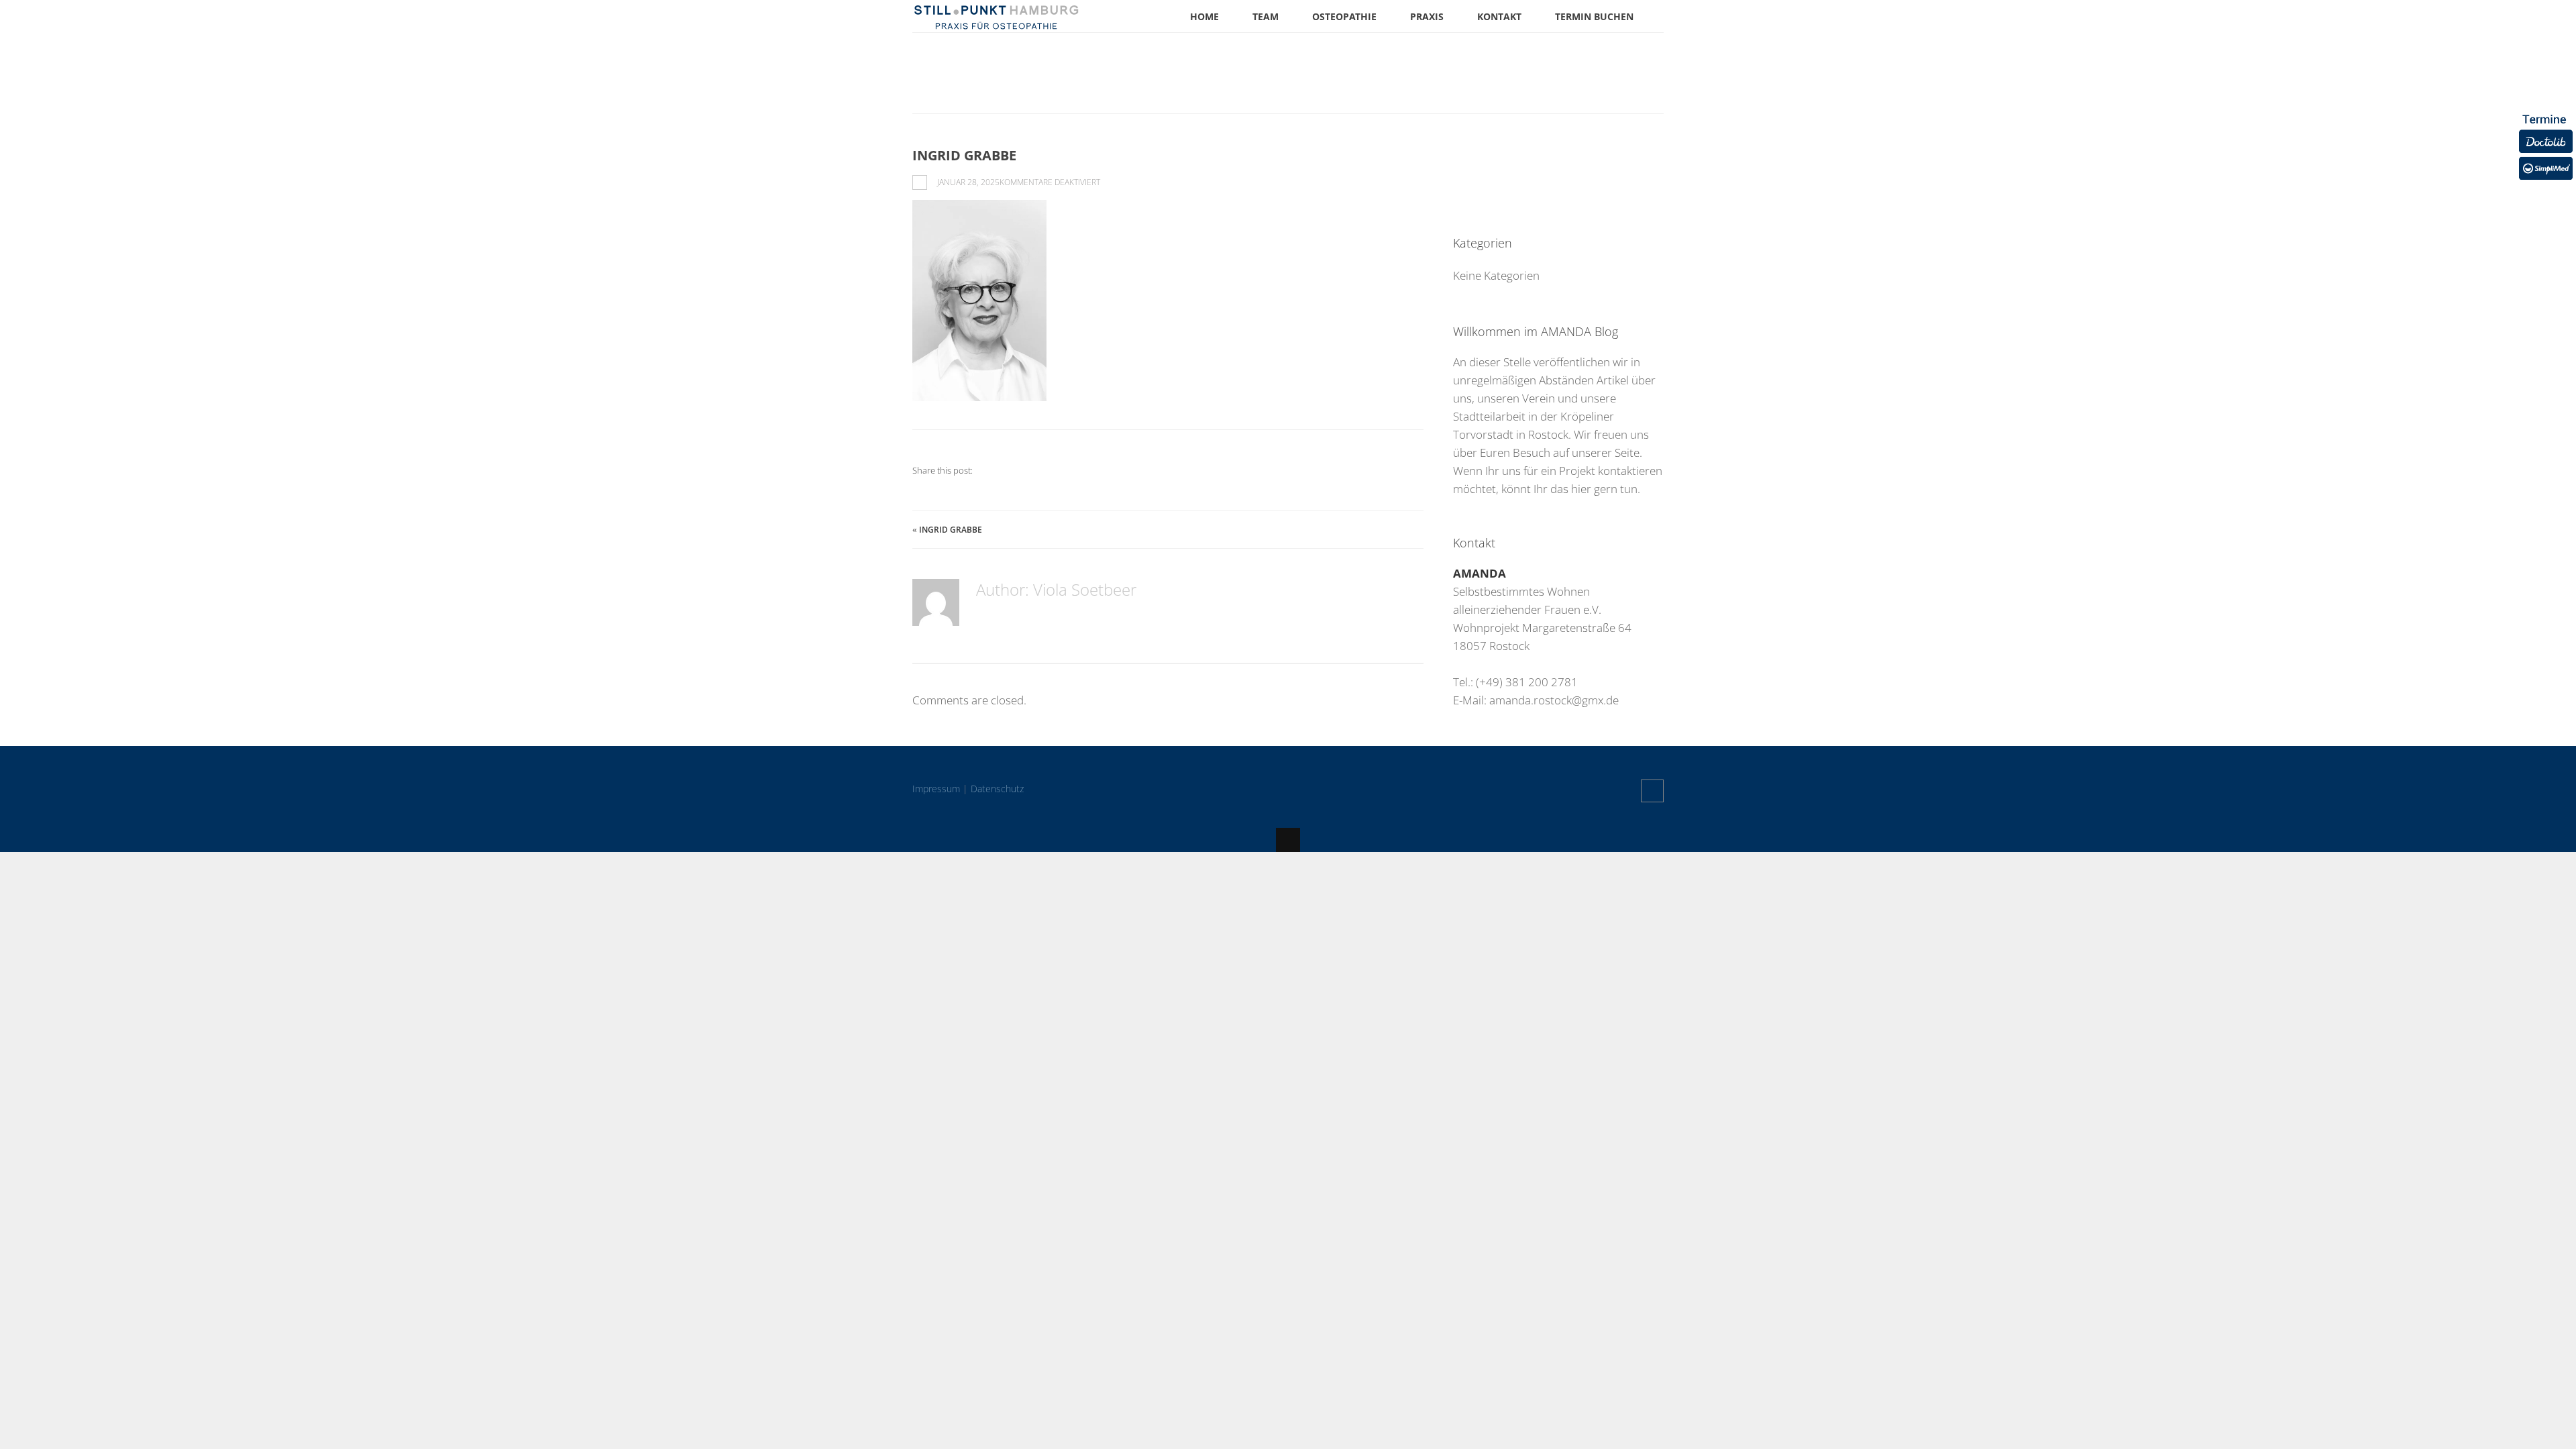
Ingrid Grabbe (951, 530)
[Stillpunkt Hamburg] (996, 23)
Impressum (936, 789)
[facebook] (1652, 791)
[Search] (1650, 164)
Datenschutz (997, 789)
